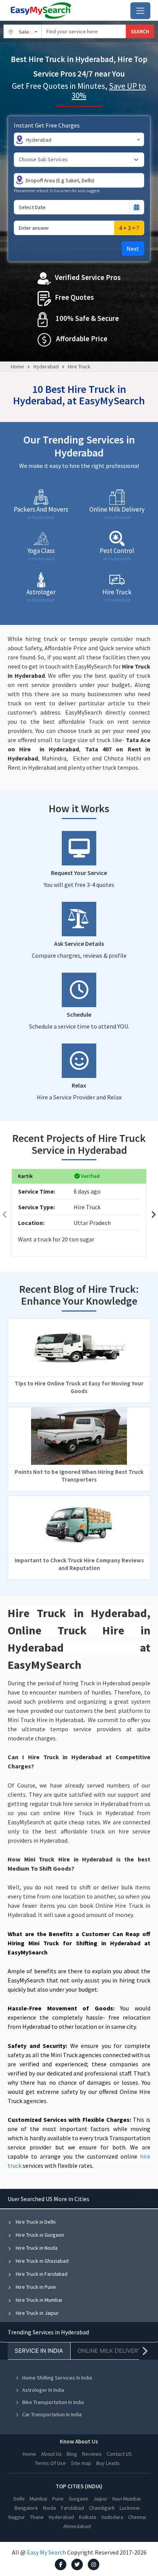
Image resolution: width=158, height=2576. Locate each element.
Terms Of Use (50, 2463)
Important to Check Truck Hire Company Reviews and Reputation (79, 1564)
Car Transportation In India (52, 2414)
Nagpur (17, 2517)
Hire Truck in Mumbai (38, 2300)
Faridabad (72, 2508)
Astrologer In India (43, 2390)
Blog (72, 2454)
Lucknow (130, 2508)
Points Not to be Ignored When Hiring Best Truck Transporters (79, 1476)
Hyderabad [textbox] (39, 140)
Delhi (19, 2499)
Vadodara (112, 2517)
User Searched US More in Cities (49, 2199)
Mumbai (38, 2499)
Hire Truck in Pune (35, 2287)
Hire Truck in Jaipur (37, 2313)
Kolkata (88, 2517)
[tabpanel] (79, 2255)
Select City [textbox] (30, 32)
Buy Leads (108, 2463)
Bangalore (26, 2508)
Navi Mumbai (127, 2499)
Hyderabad (46, 366)
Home (17, 366)
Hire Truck (79, 366)
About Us (51, 2454)
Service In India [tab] (39, 2351)
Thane (37, 2517)
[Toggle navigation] (140, 11)
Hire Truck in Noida (36, 2248)
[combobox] (23, 31)
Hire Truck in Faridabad (41, 2274)
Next (133, 249)
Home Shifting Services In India (57, 2378)
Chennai (137, 2517)
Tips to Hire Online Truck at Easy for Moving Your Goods (79, 1387)
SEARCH (140, 31)
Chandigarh (102, 2508)
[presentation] (5, 1214)
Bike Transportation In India (53, 2402)
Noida (49, 2508)
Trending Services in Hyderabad (48, 2332)
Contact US (119, 2454)
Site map (81, 2463)
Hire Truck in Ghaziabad (42, 2261)
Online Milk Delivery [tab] (110, 2351)
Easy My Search (46, 2552)
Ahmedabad (77, 2526)
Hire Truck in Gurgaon (39, 2235)
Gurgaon (78, 2499)
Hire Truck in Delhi (35, 2222)
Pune (58, 2499)
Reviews (92, 2454)
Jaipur (100, 2499)
